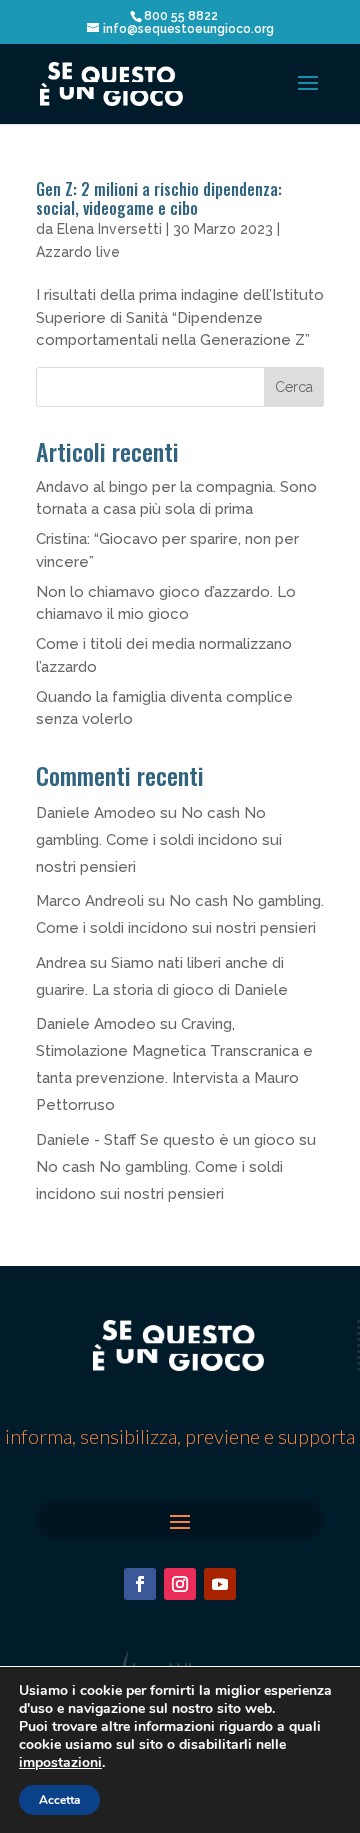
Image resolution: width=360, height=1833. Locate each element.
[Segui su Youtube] (220, 1584)
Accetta (59, 1800)
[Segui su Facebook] (140, 1584)
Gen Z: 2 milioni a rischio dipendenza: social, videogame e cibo (159, 198)
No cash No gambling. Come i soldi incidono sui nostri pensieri (159, 840)
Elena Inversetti (109, 229)
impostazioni (60, 1763)
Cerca (294, 387)
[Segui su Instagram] (180, 1584)
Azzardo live (78, 252)
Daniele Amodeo (96, 813)
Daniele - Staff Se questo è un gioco (165, 1140)
